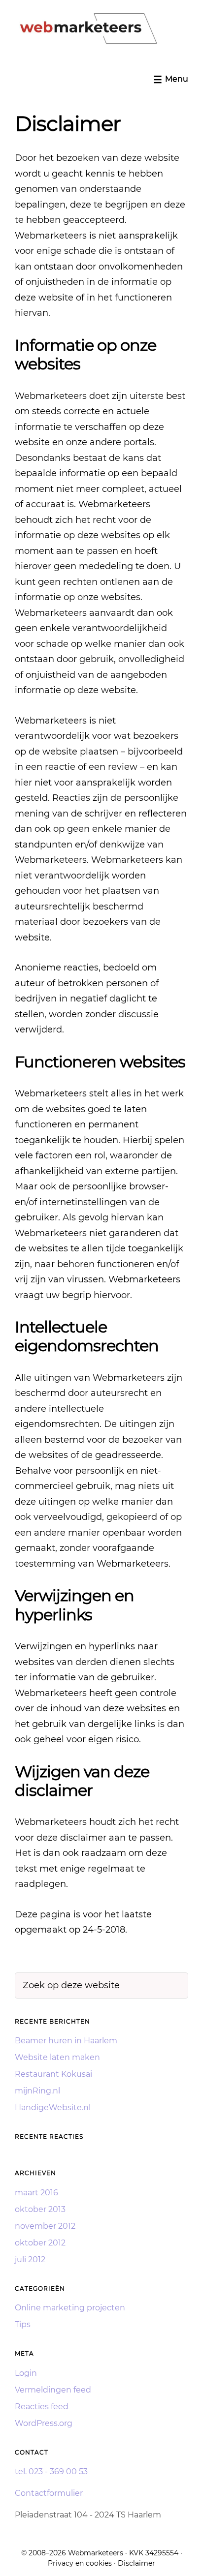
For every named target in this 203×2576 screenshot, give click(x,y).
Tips (23, 2324)
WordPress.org (44, 2423)
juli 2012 (30, 2259)
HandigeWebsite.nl (53, 2107)
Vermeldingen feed (53, 2390)
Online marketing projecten (70, 2308)
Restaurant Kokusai (53, 2074)
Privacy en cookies (80, 2563)
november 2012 (45, 2226)
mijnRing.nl (37, 2091)
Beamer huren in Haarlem (66, 2041)
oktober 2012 (40, 2243)
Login (26, 2373)
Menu (177, 79)
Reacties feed (42, 2407)
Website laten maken (57, 2057)
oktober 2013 (40, 2209)
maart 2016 (36, 2193)
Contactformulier (49, 2493)
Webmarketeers (96, 2553)
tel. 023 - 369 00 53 (51, 2471)
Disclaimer (136, 2563)
